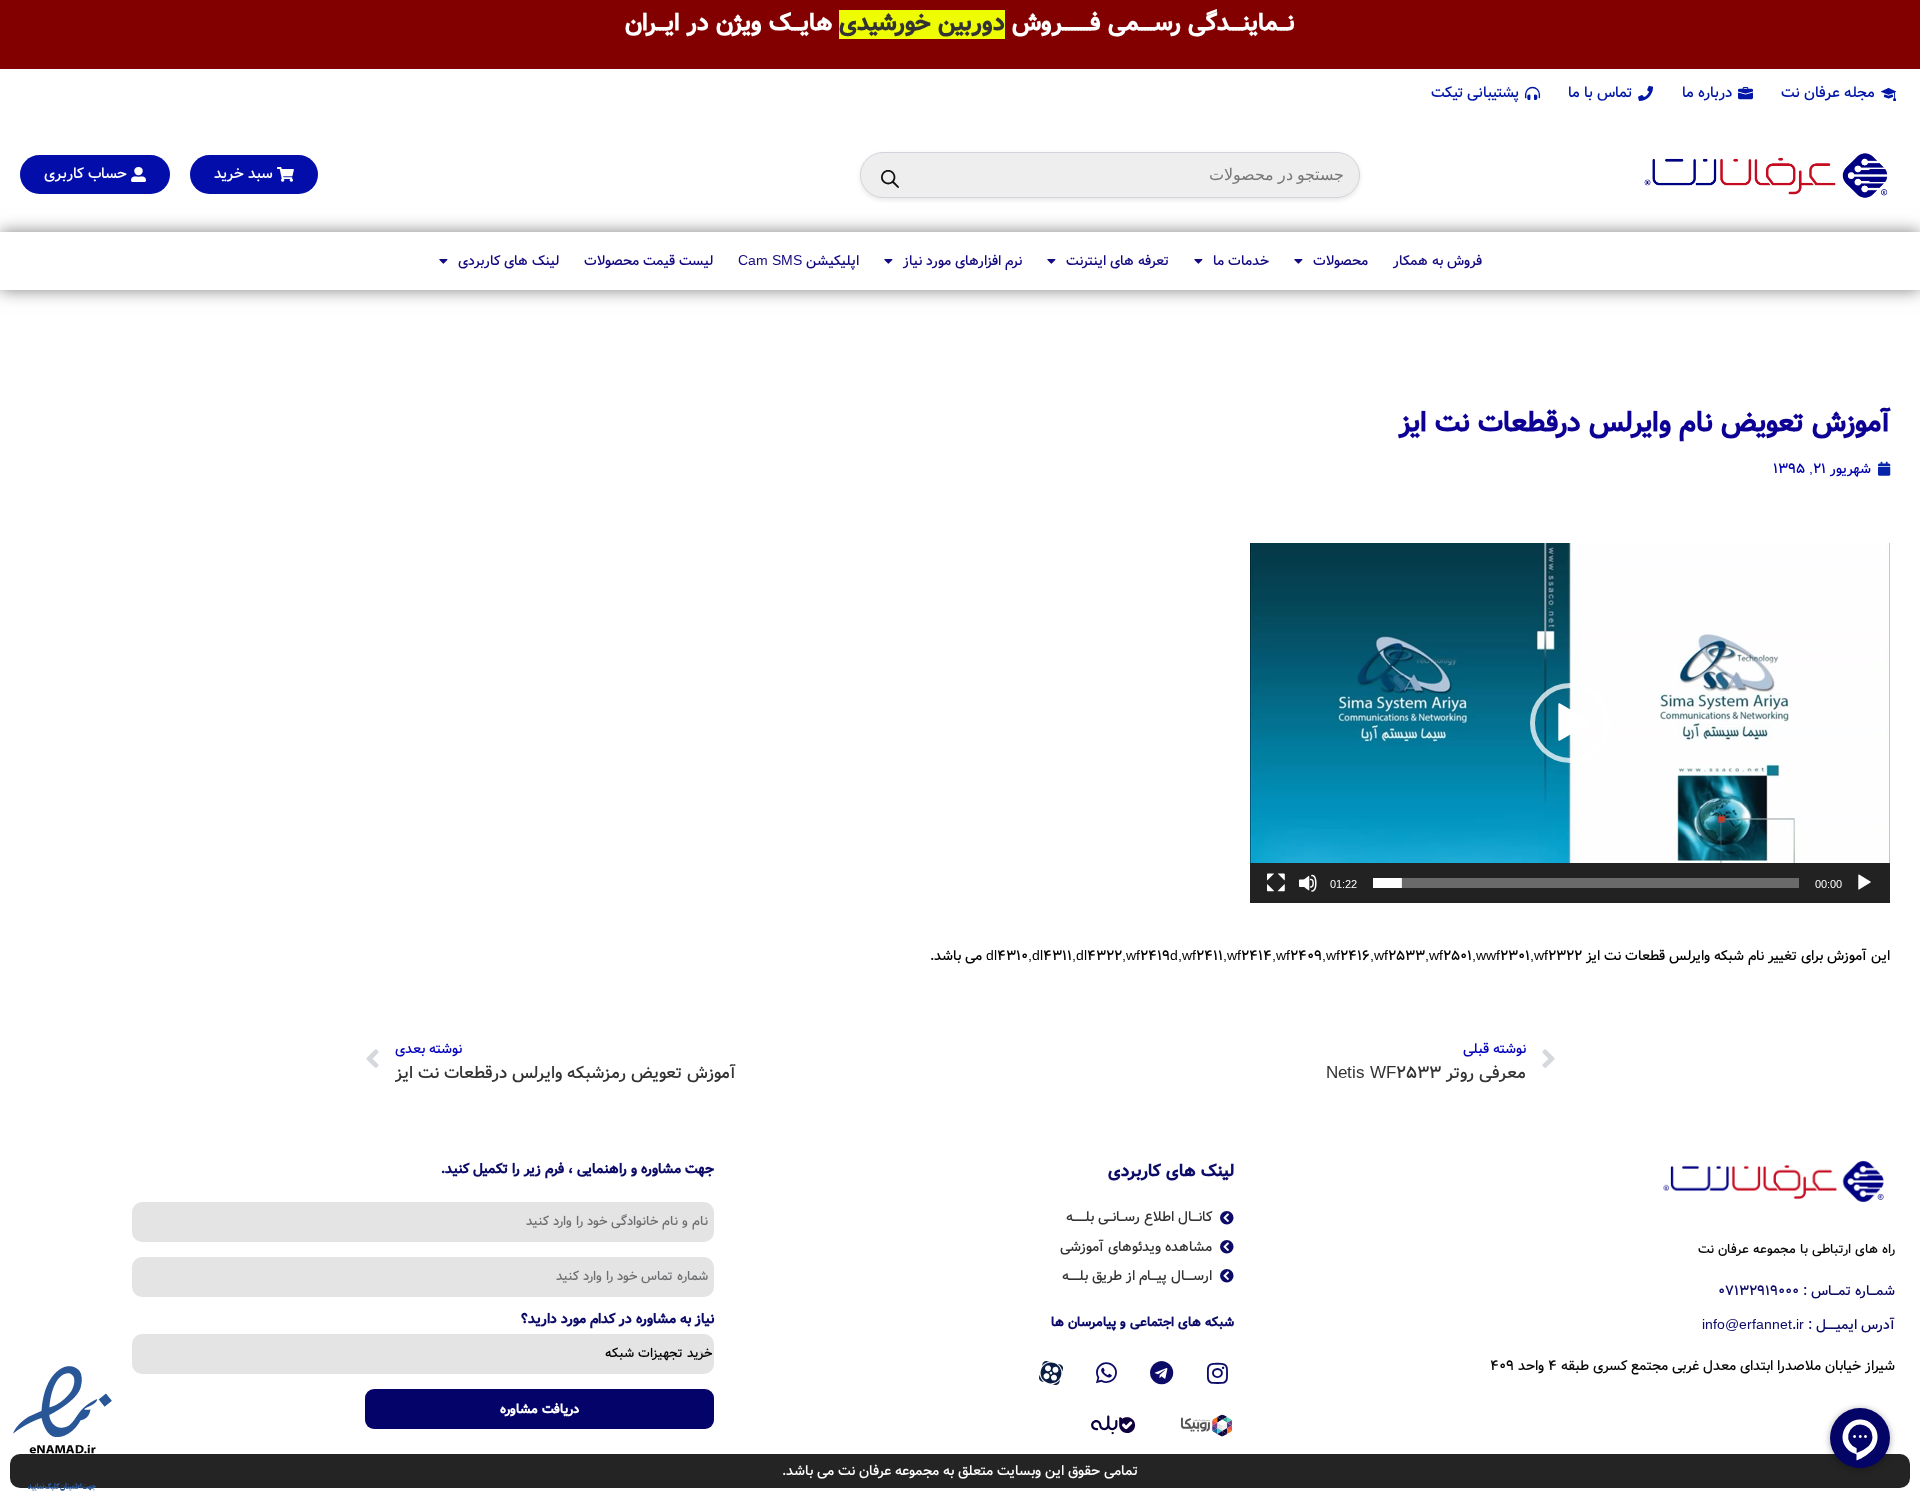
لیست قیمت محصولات (648, 261)
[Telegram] (1162, 1374)
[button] (1570, 723)
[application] (1570, 723)
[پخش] (1864, 894)
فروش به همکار (1437, 261)
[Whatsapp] (1106, 1374)
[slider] (1586, 883)
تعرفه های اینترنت (1117, 261)
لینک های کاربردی (508, 261)
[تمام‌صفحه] (1276, 894)
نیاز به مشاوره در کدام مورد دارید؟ (617, 1321)
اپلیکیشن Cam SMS (798, 261)
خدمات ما (1241, 261)
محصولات (1340, 261)
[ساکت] (1308, 894)
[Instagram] (1218, 1374)
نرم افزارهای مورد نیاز (962, 261)
